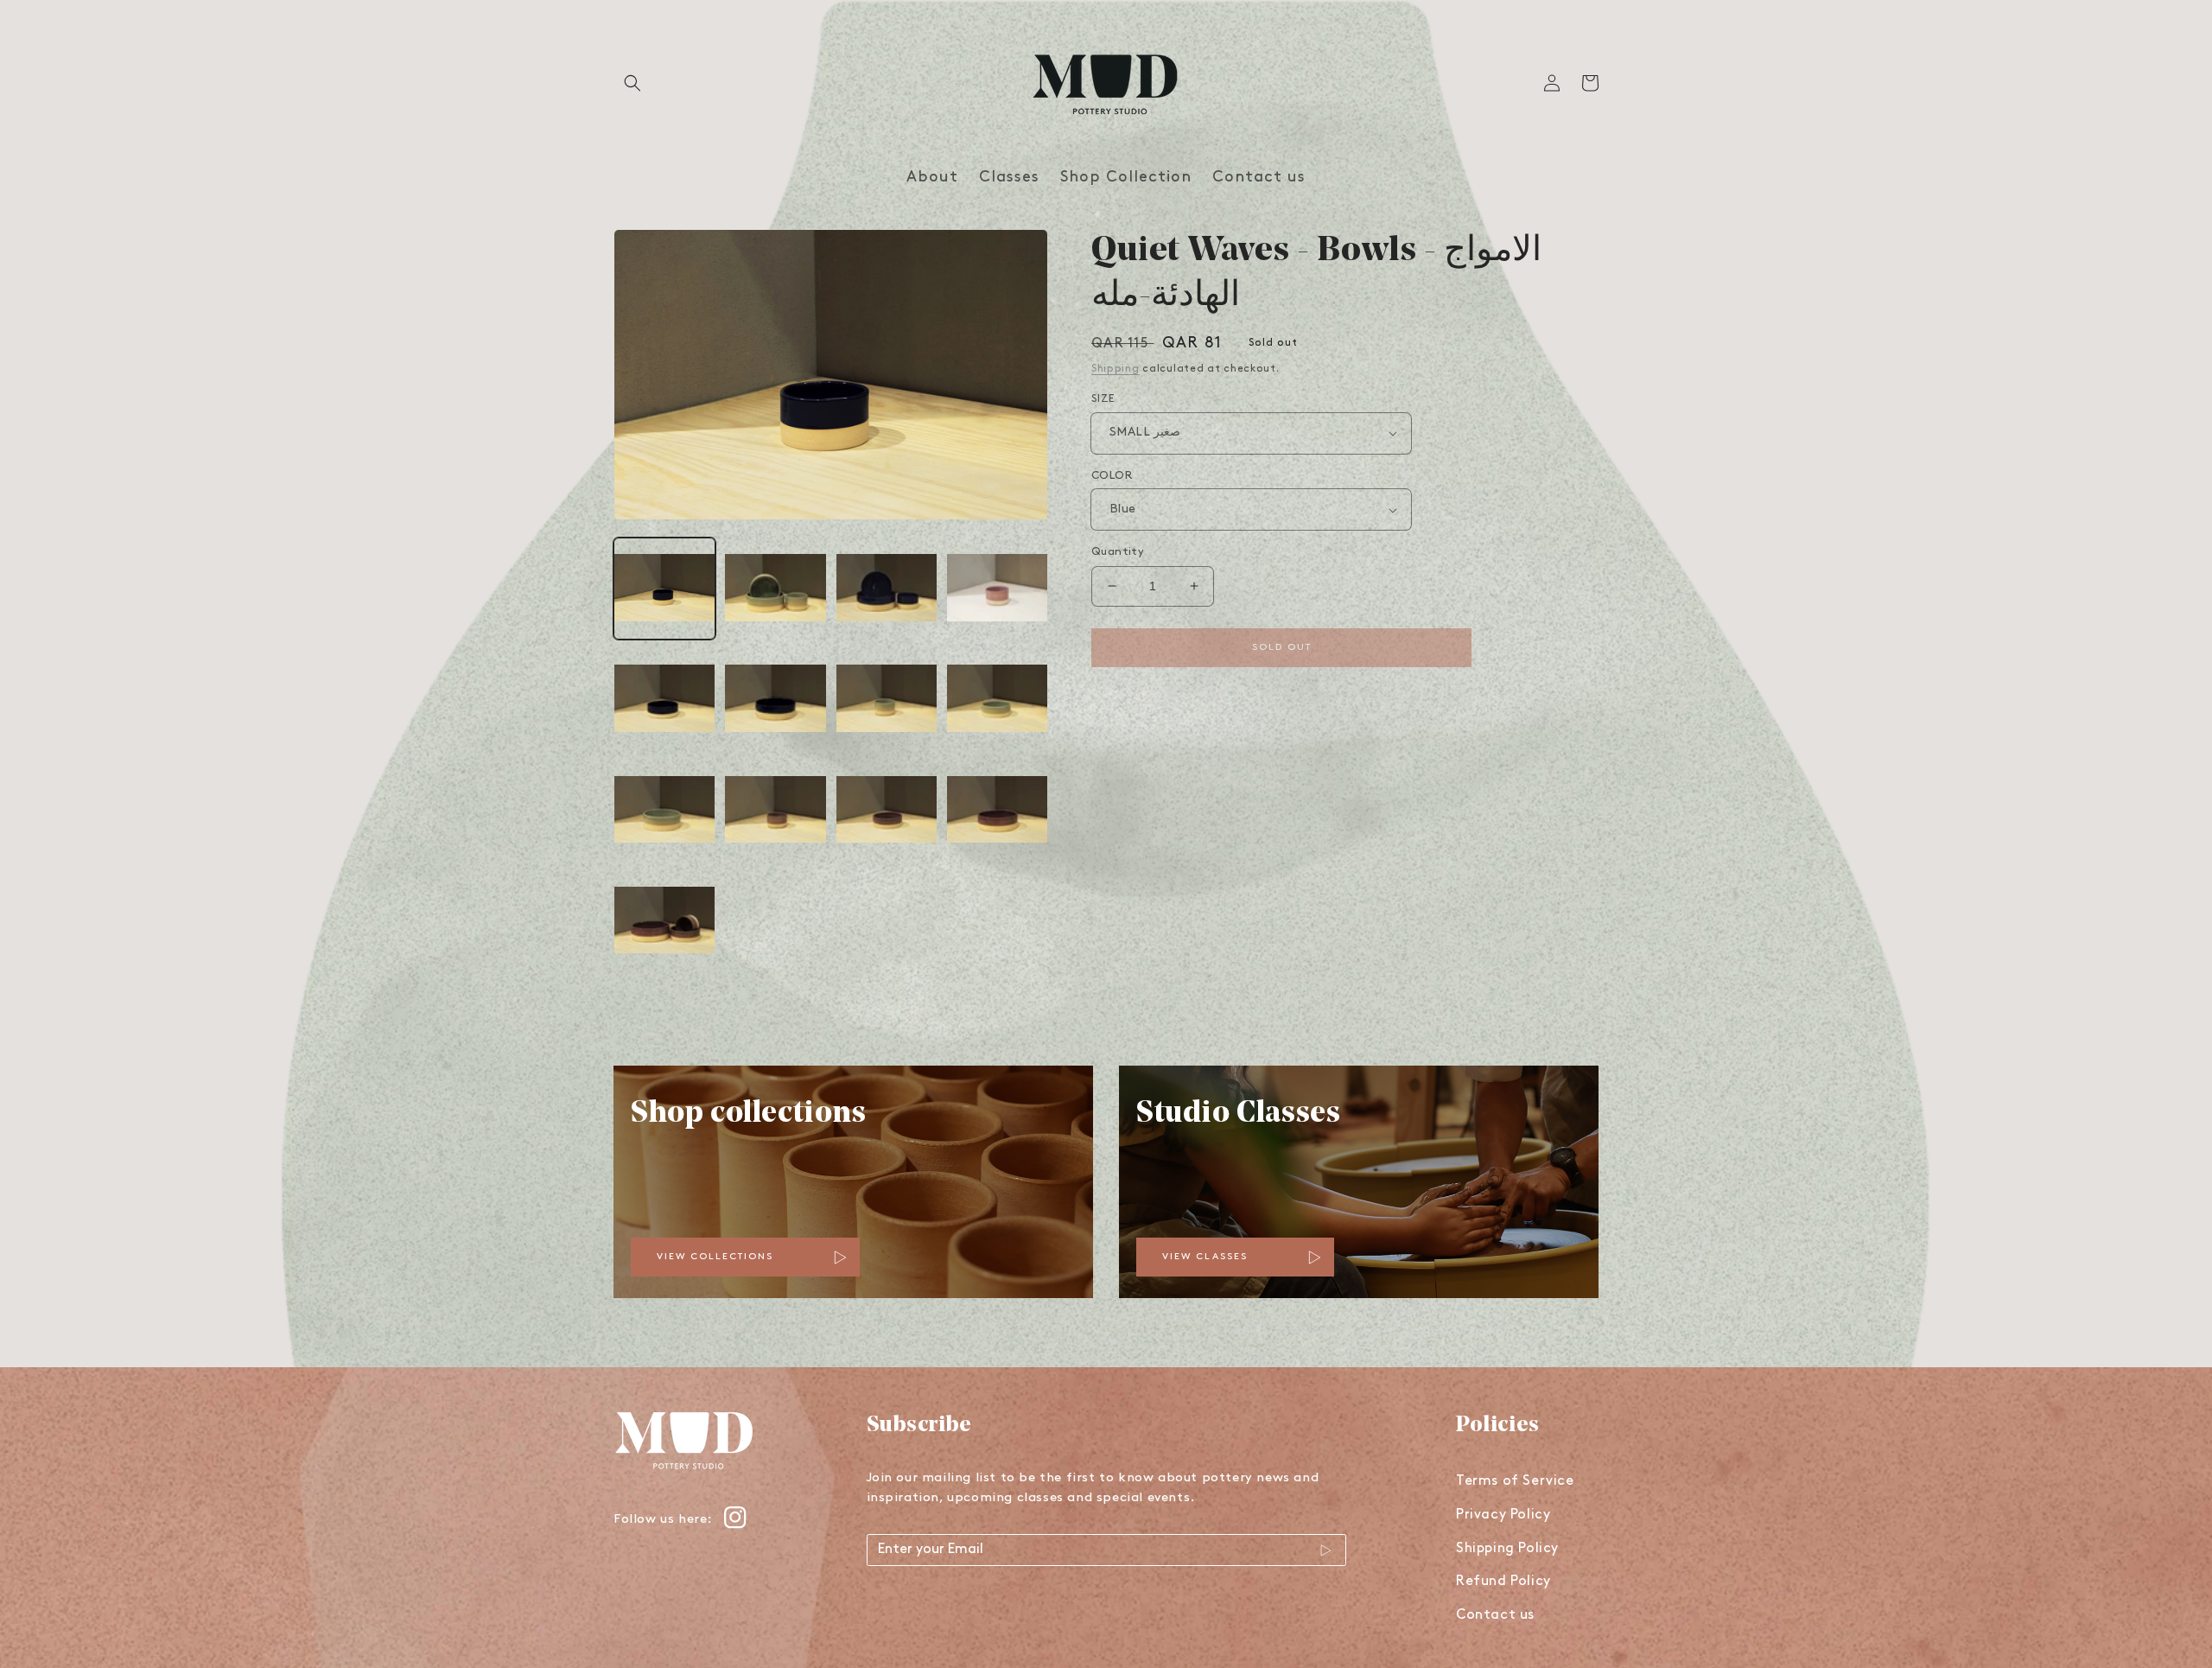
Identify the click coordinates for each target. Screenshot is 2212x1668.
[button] (632, 83)
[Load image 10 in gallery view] (775, 811)
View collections (715, 1257)
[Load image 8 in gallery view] (997, 699)
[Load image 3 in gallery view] (887, 589)
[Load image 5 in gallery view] (664, 699)
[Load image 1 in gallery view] (664, 589)
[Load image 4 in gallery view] (997, 589)
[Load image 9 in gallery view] (664, 811)
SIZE (1103, 399)
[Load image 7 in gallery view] (887, 699)
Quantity (1118, 552)
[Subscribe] (1326, 1550)
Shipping (1116, 369)
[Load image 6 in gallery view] (775, 699)
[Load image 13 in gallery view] (664, 921)
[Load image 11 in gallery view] (887, 811)
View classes (1205, 1257)
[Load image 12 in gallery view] (997, 811)
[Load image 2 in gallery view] (775, 589)
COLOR (1112, 476)
